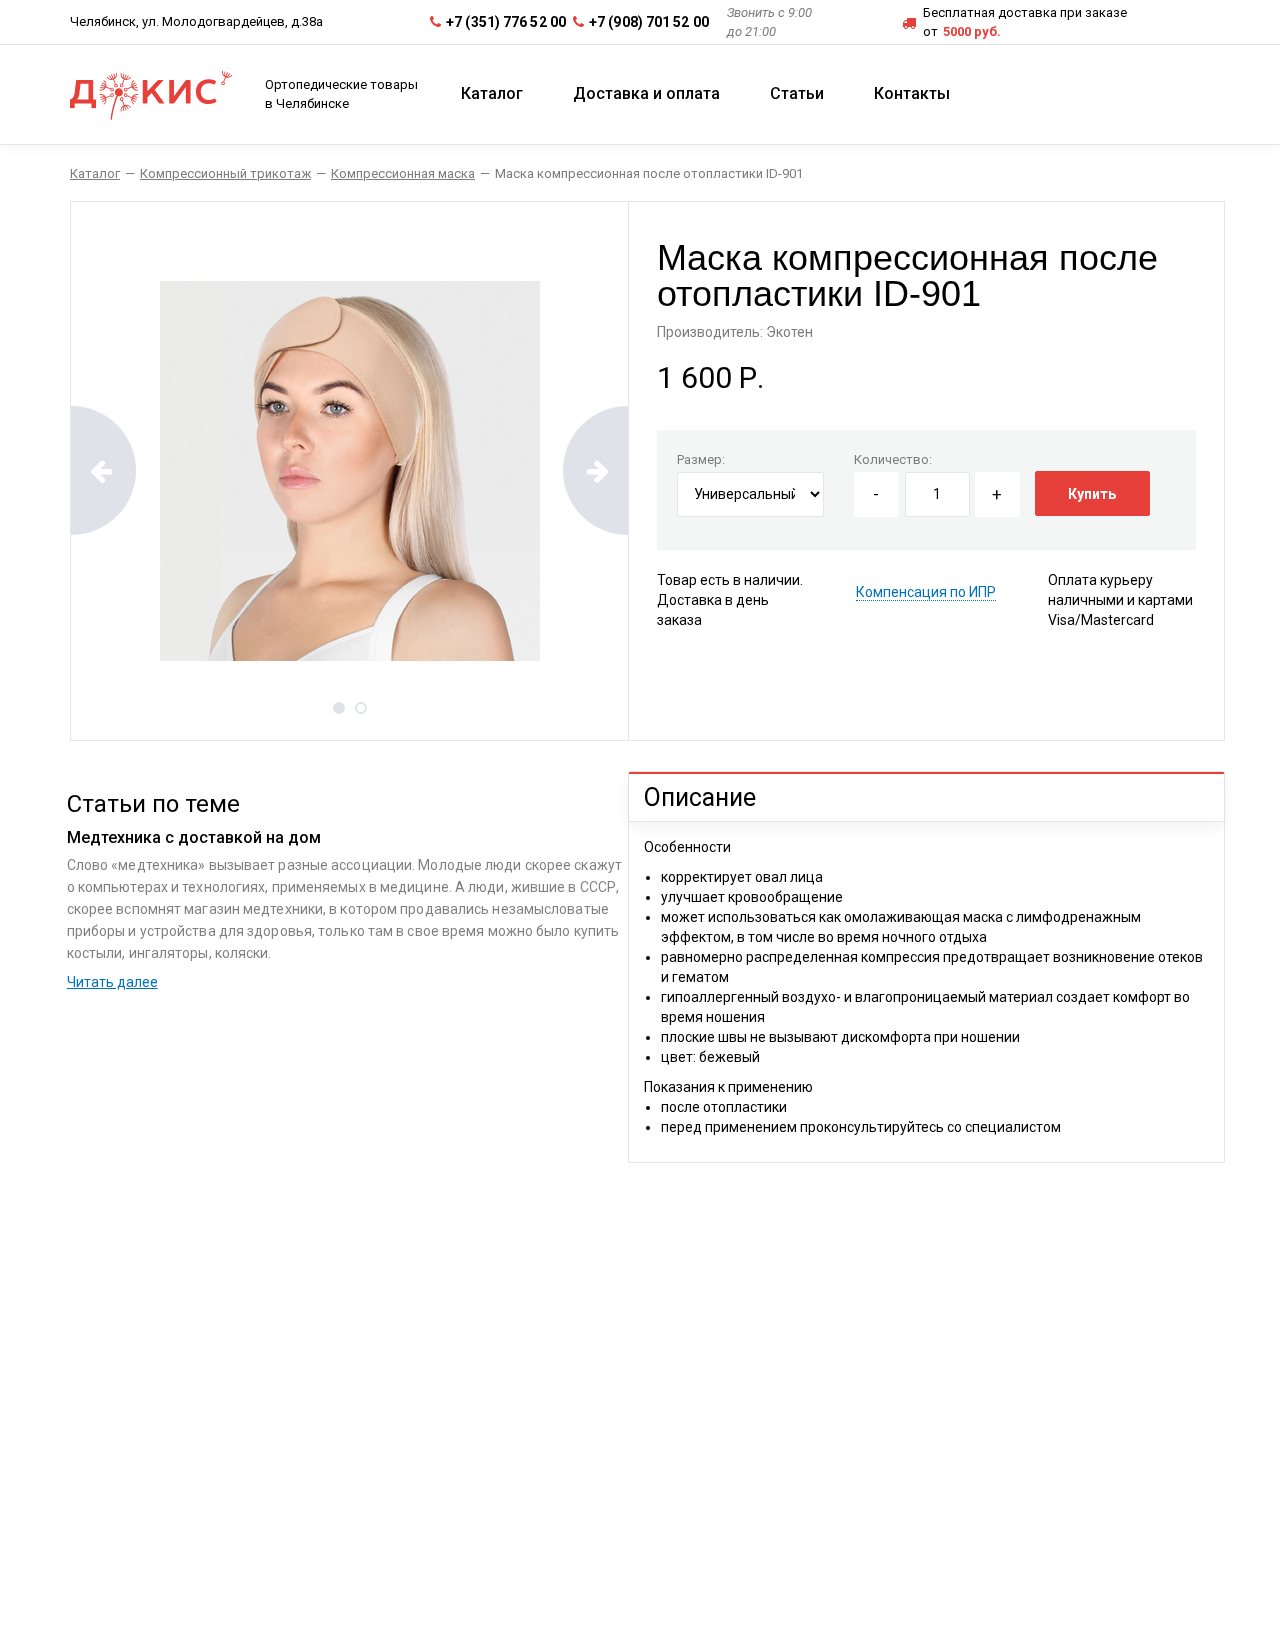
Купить (1092, 494)
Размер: (701, 459)
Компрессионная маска (403, 173)
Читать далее (112, 982)
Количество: (893, 459)
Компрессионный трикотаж (225, 173)
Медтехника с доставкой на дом (194, 837)
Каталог (95, 173)
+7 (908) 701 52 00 (649, 22)
